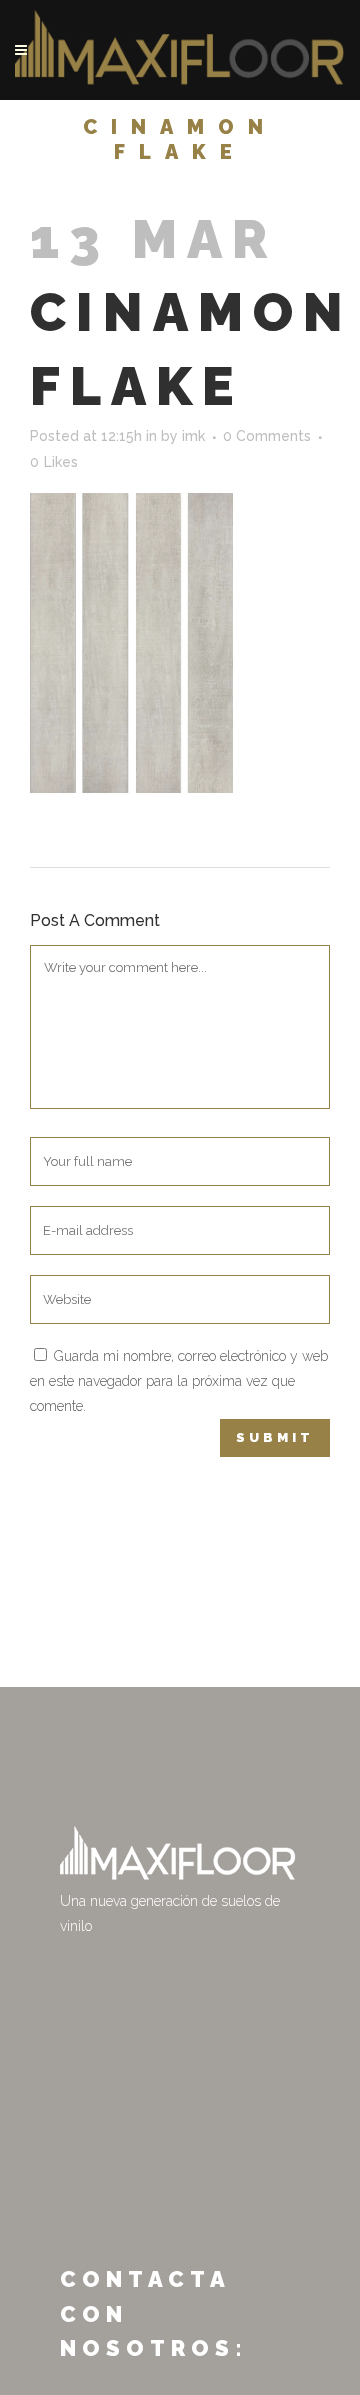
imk (193, 436)
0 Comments (267, 436)
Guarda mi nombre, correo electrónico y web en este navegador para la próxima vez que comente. (179, 1381)
